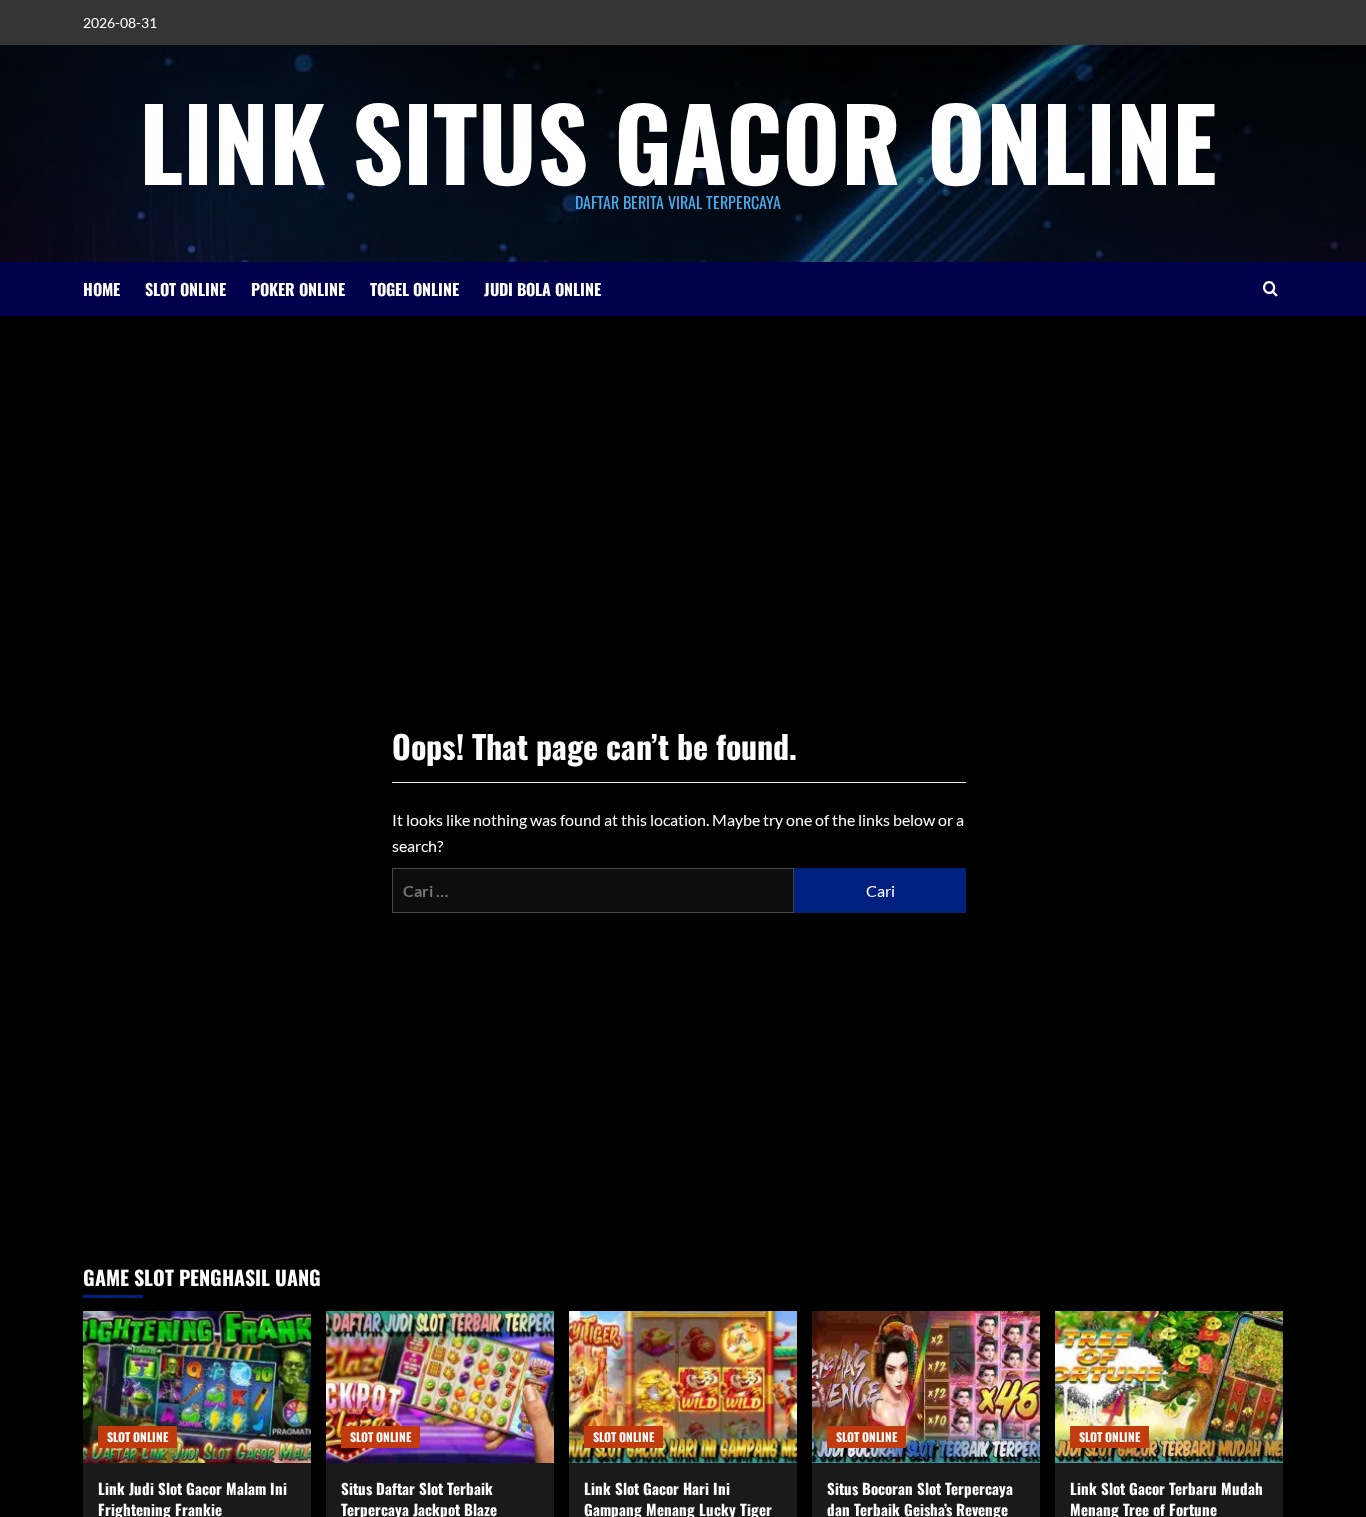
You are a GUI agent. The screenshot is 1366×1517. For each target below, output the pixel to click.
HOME (101, 289)
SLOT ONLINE (185, 289)
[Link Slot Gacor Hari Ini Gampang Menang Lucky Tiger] (683, 1387)
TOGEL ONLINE (414, 289)
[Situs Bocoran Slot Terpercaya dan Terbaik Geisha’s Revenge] (926, 1387)
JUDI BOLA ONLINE (542, 289)
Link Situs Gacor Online (678, 140)
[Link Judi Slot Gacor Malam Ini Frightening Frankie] (197, 1387)
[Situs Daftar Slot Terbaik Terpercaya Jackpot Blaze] (440, 1387)
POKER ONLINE (298, 289)
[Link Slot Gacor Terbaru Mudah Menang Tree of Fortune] (1169, 1387)
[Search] (1270, 288)
